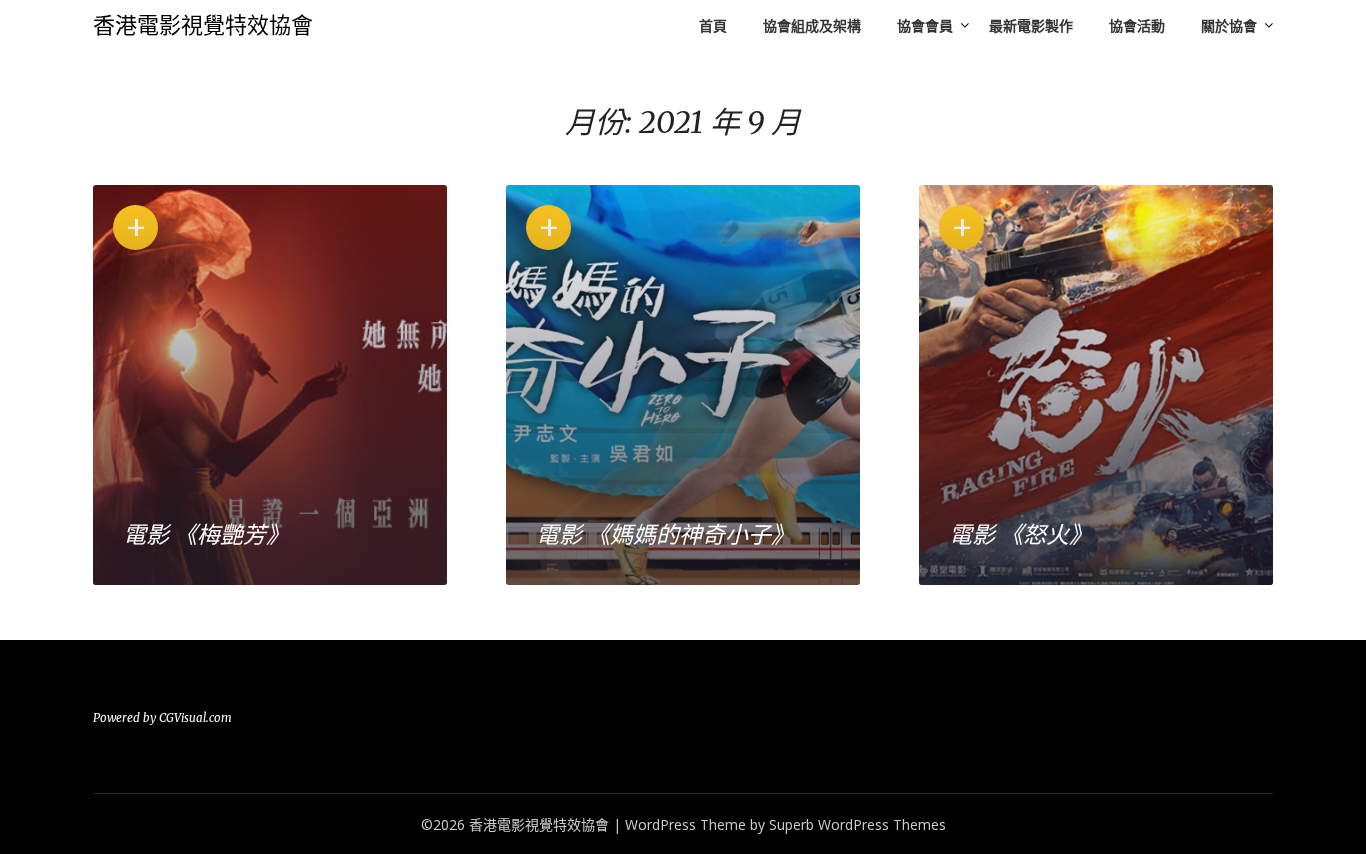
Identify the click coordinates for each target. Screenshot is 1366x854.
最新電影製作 (1031, 25)
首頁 (713, 25)
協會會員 (925, 25)
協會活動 (1137, 25)
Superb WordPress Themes (857, 824)
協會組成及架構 (812, 25)
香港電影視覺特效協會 (203, 25)
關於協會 (1229, 25)
